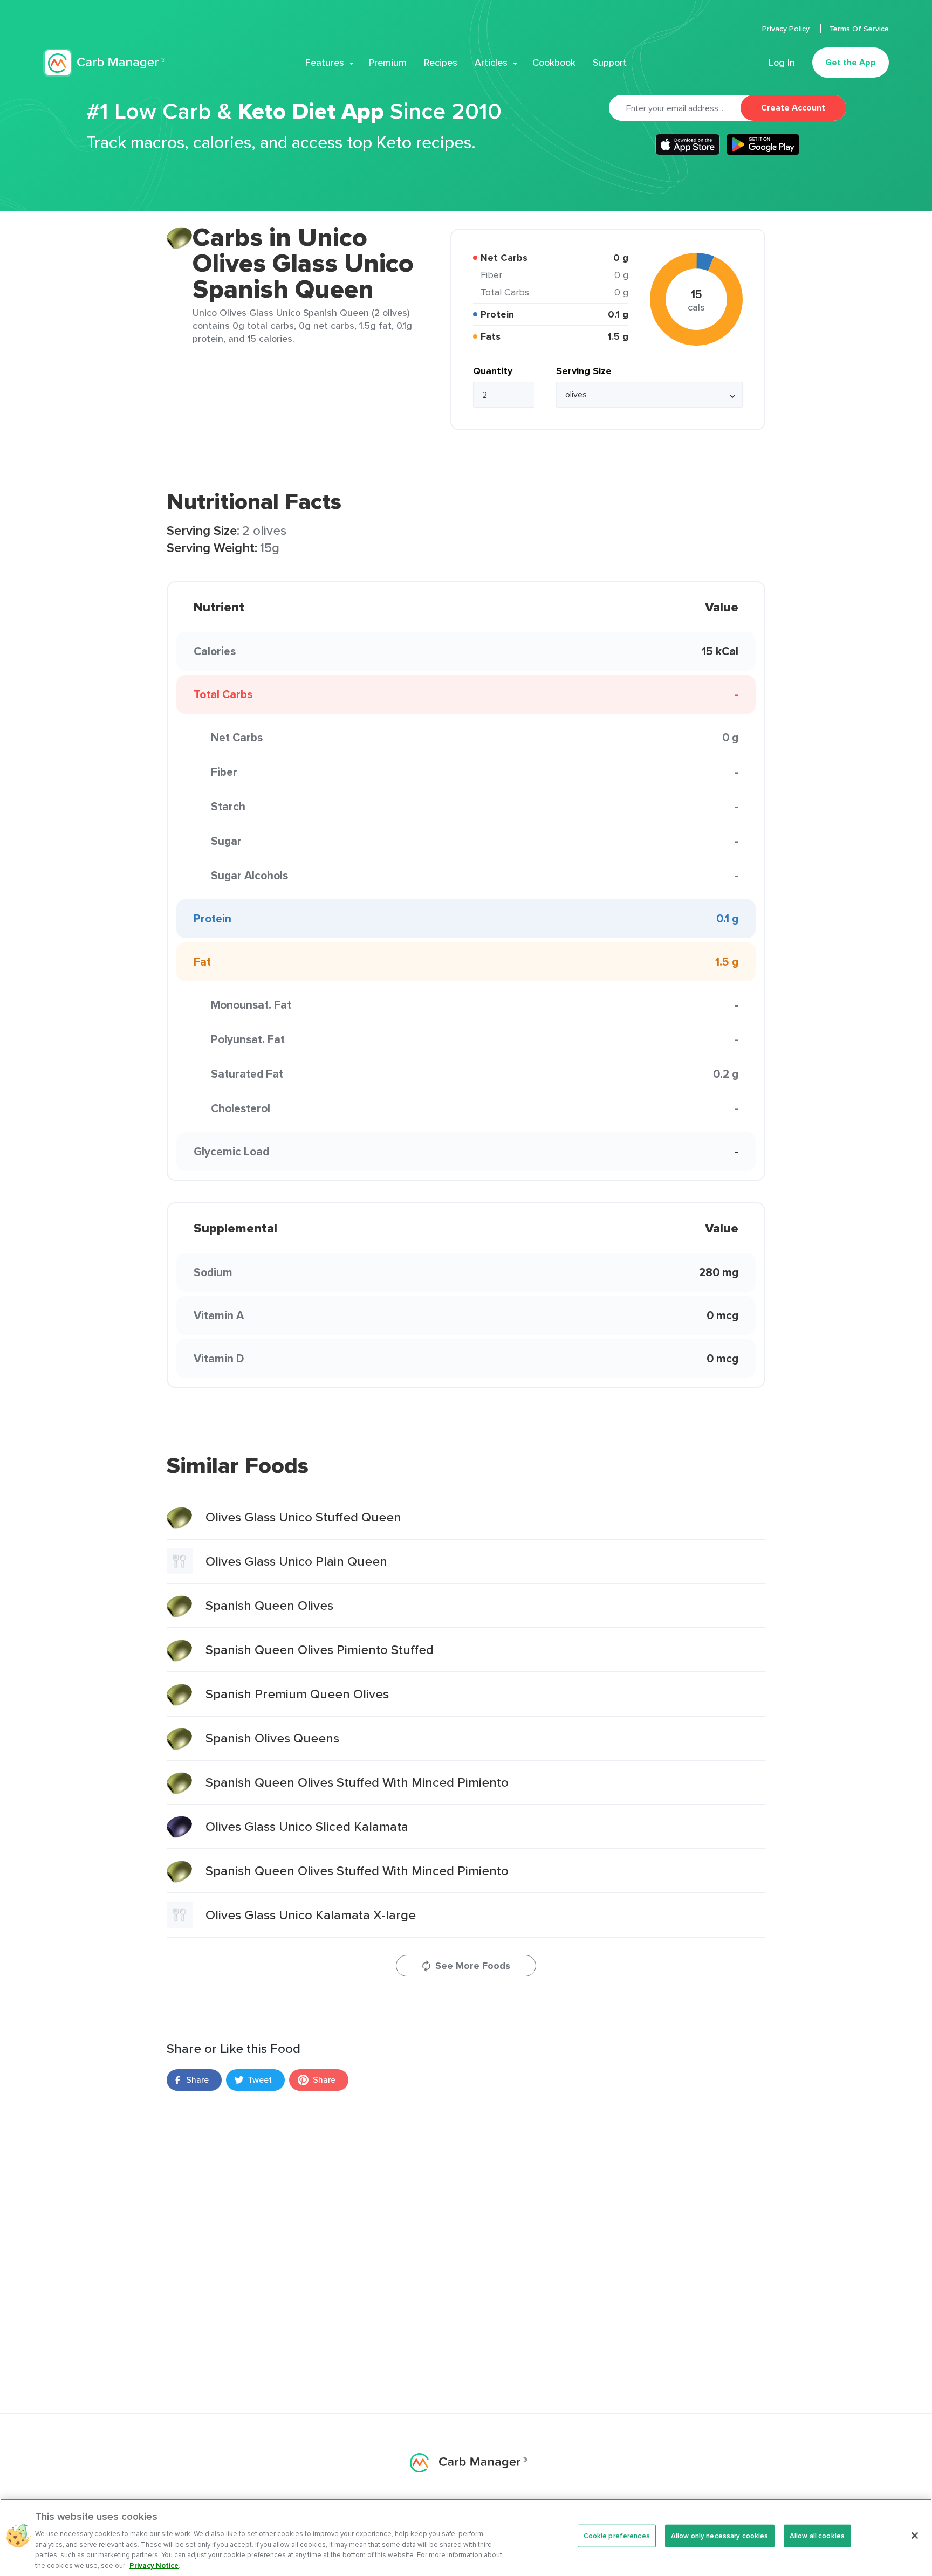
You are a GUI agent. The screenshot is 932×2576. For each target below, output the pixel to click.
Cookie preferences (617, 2536)
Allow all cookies (817, 2536)
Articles (491, 63)
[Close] (915, 2536)
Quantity (493, 371)
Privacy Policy (787, 29)
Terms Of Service (859, 29)
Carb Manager (104, 63)
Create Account (793, 108)
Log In (782, 63)
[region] (466, 2537)
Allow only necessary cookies (720, 2536)
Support (610, 63)
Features (325, 63)
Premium (388, 63)
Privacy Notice (154, 2565)
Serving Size (584, 371)
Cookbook (554, 63)
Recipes (441, 63)
